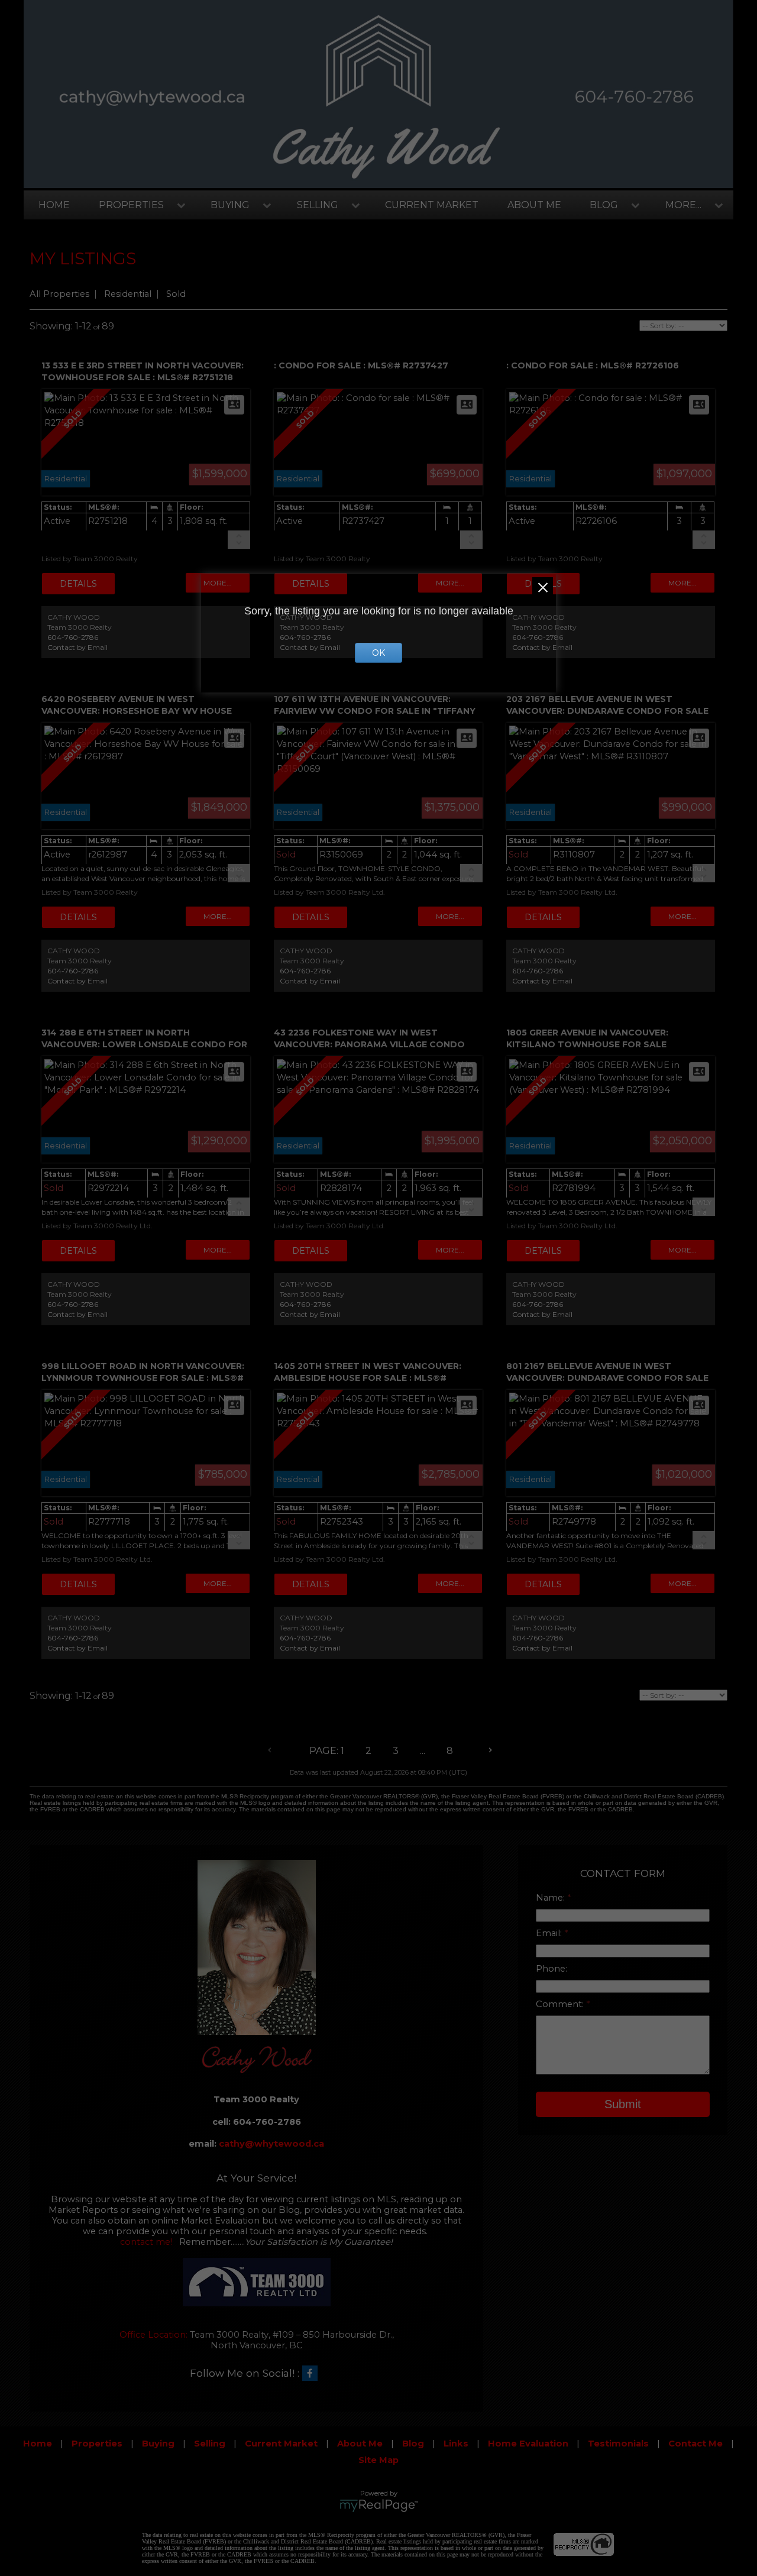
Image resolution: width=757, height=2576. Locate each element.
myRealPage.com (379, 2506)
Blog (604, 205)
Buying (230, 205)
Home (54, 205)
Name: (551, 1898)
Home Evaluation (528, 2444)
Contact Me (695, 2444)
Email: (550, 1933)
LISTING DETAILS (78, 584)
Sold (176, 294)
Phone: (551, 1969)
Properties (131, 205)
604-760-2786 (73, 637)
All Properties (59, 294)
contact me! (146, 2242)
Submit (623, 2104)
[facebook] (313, 2374)
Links (456, 2444)
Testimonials (618, 2444)
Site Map (378, 2460)
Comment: (561, 2004)
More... (683, 205)
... (423, 1751)
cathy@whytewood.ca (271, 2144)
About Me (534, 205)
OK (378, 653)
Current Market (432, 205)
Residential (128, 294)
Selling (318, 205)
